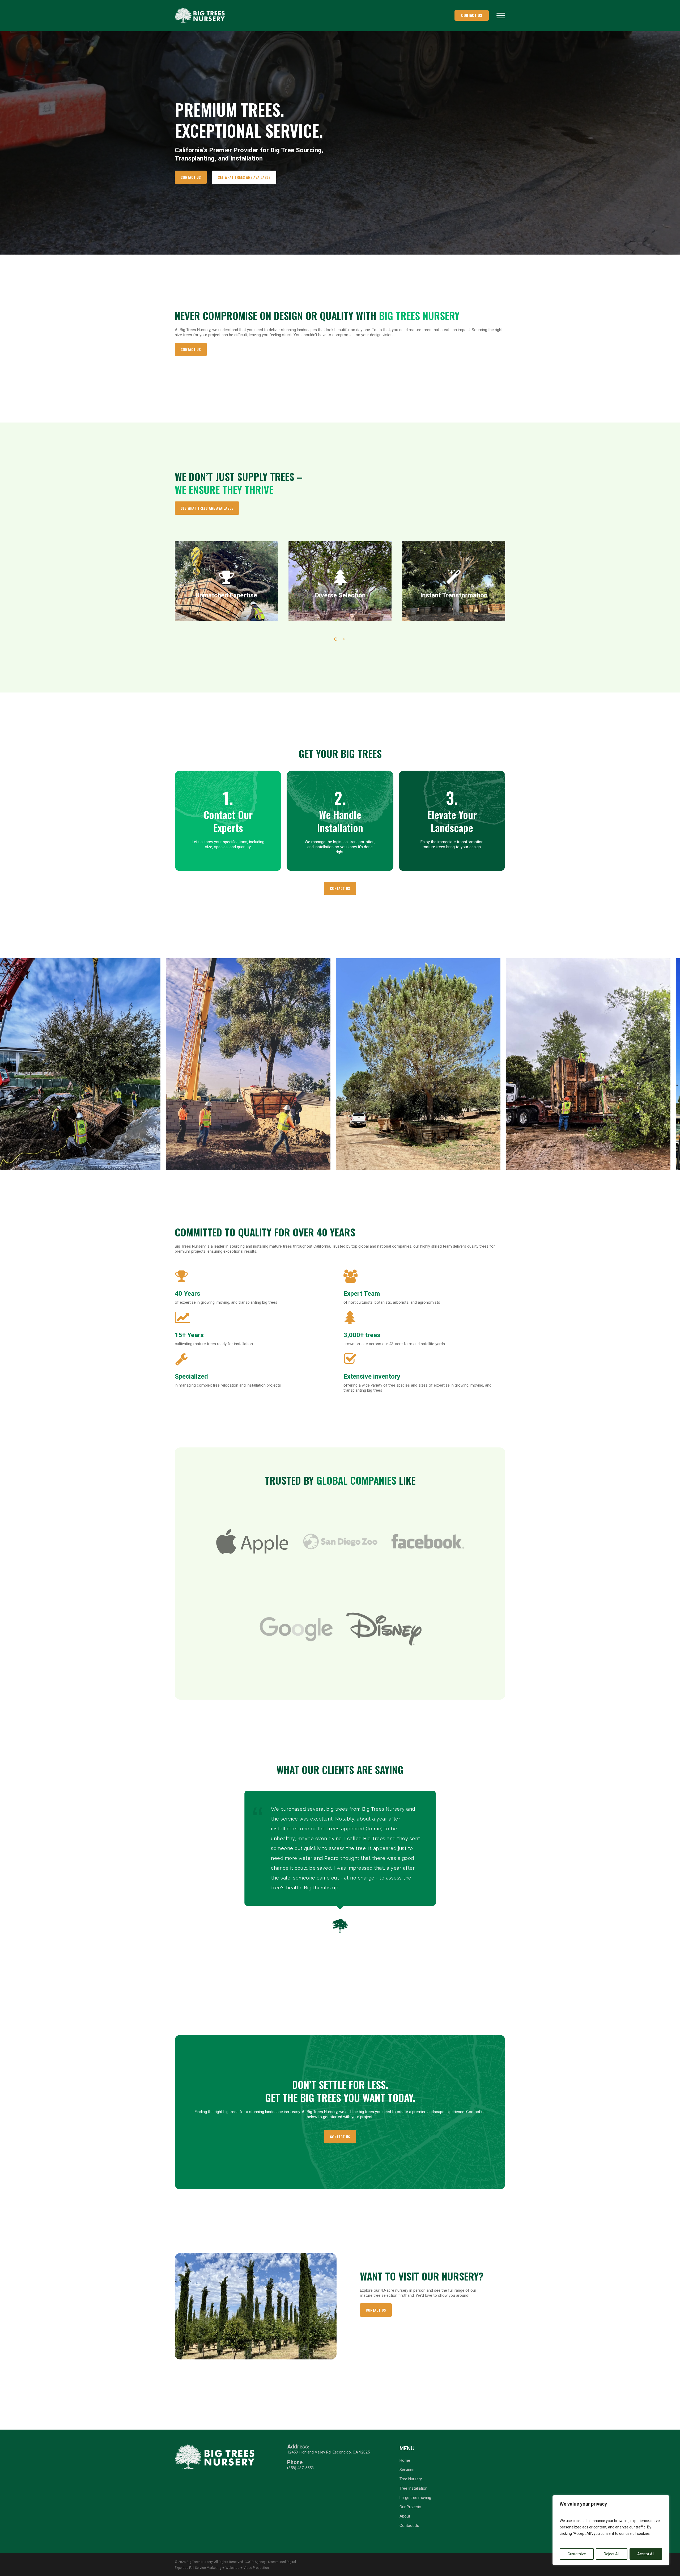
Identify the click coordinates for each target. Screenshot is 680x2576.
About (405, 2516)
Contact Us (409, 2526)
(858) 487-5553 (300, 2468)
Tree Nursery (411, 2479)
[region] (611, 2530)
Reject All (612, 2554)
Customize (577, 2554)
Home (405, 2460)
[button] (501, 15)
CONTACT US (472, 15)
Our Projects (410, 2507)
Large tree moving (415, 2498)
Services (407, 2470)
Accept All (646, 2554)
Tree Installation (413, 2488)
